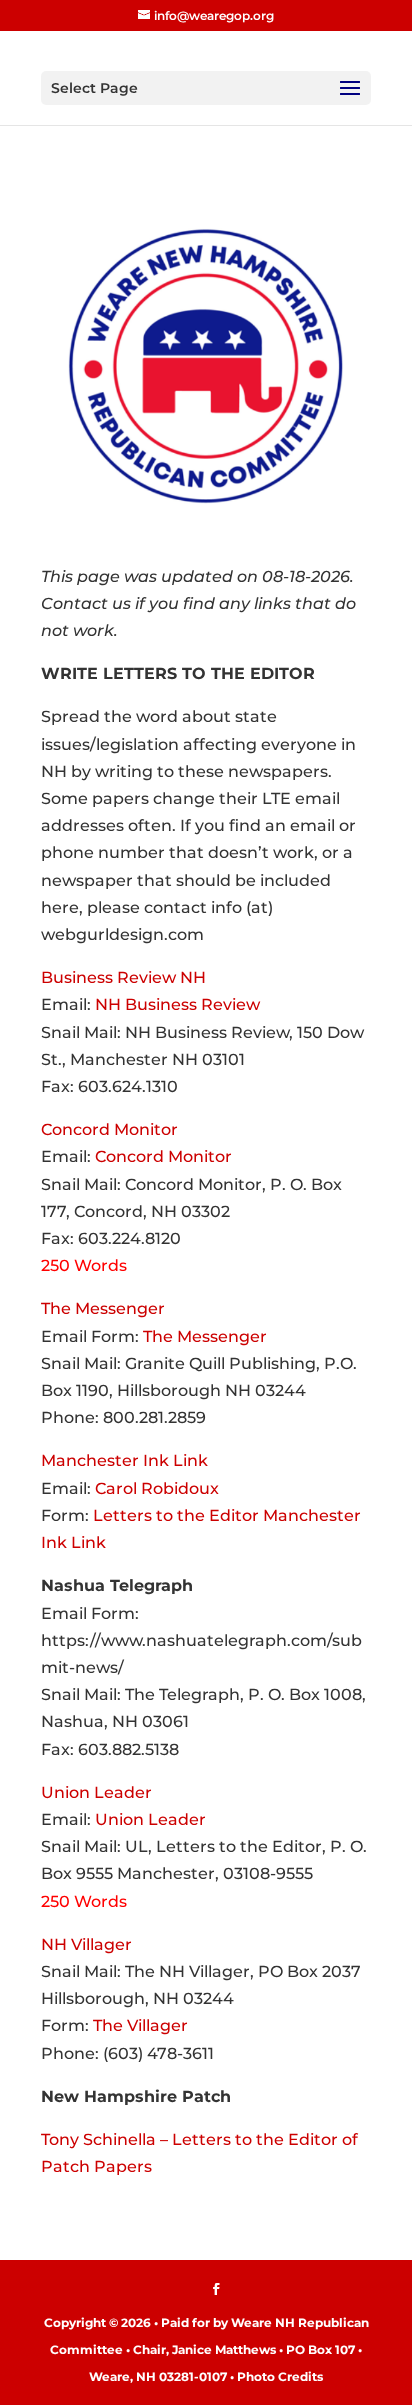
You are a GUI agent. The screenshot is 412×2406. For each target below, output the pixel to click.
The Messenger (103, 1308)
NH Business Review (177, 1004)
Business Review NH (123, 977)
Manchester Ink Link (124, 1460)
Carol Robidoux (157, 1488)
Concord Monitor (109, 1129)
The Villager (140, 2025)
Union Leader (96, 1792)
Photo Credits (280, 2376)
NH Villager (86, 1944)
